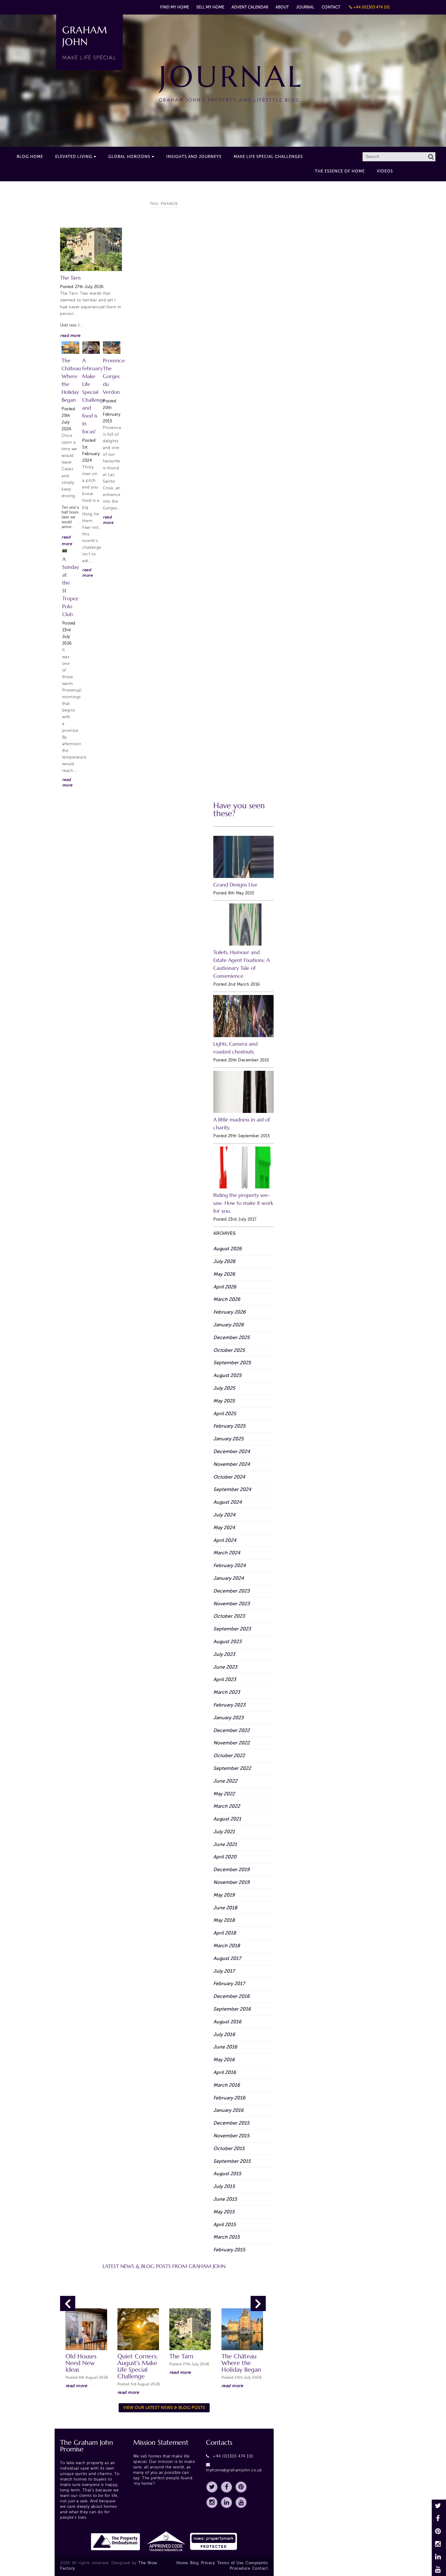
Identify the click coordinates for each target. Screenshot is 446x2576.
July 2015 (224, 2186)
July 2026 (224, 1261)
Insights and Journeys (194, 157)
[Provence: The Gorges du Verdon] (112, 348)
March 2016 (227, 2085)
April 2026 (225, 1287)
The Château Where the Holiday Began (241, 2363)
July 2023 (224, 1654)
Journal (305, 7)
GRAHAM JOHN (90, 42)
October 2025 (229, 1350)
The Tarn (70, 278)
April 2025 (225, 1414)
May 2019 (224, 1895)
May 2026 (224, 1274)
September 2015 (232, 2161)
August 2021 (227, 1819)
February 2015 (229, 2250)
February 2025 (229, 1426)
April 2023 (225, 1679)
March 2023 (227, 1692)
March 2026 (227, 1299)
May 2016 (224, 2060)
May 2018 (224, 1920)
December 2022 (231, 1730)
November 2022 (231, 1743)
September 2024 (232, 1489)
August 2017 (227, 1958)
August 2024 (228, 1502)
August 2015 (227, 2174)
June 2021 (225, 1844)
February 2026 (230, 1312)
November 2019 (231, 1882)
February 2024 (230, 1565)
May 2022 (224, 1794)
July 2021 (224, 1832)
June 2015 (225, 2199)
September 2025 (232, 1363)
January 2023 (228, 1718)
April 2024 (225, 1540)
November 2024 (232, 1464)
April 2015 (225, 2224)
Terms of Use (230, 2563)
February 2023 (229, 1705)
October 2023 (229, 1616)
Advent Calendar (250, 7)
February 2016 (229, 2098)
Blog (194, 2563)
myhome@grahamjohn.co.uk (234, 2470)
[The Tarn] (91, 249)
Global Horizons (129, 157)
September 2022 (232, 1768)
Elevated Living (74, 157)
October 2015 (229, 2148)
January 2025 (228, 1439)
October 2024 (229, 1477)
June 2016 (225, 2047)
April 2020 (225, 1857)
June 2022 (225, 1781)
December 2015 (231, 2123)
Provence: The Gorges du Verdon (114, 376)
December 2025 (231, 1337)
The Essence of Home (340, 171)
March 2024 (227, 1553)
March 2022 (227, 1806)
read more (70, 335)
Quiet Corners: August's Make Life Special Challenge (138, 2366)
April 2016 (225, 2072)
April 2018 (225, 1933)
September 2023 (232, 1629)
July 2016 (224, 2034)
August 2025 (227, 1375)
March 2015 (226, 2237)
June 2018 (225, 1908)
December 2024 (232, 1451)
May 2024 (224, 1528)
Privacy (208, 2563)
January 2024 (229, 1578)
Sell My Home (210, 7)
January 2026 (229, 1325)
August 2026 (228, 1249)
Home (182, 2563)
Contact (331, 7)
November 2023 (231, 1604)
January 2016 (228, 2110)
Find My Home (175, 7)
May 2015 (224, 2212)
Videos (385, 171)
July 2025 (224, 1388)
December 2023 (231, 1591)
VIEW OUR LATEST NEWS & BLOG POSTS (164, 2408)
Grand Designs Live (235, 885)
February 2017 (229, 1983)
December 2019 (231, 1869)
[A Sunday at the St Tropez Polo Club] (65, 551)
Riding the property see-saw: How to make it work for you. (243, 1203)
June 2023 (225, 1667)
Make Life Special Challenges (268, 157)
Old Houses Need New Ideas (81, 2363)
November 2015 (231, 2136)
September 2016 (232, 2009)
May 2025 (224, 1401)
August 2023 (227, 1641)
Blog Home (30, 157)
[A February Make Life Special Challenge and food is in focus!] (91, 348)
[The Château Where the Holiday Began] (70, 348)
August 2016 (227, 2022)
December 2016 (231, 1996)
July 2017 (224, 1971)
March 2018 (227, 1946)
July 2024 (224, 1515)
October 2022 (229, 1755)
